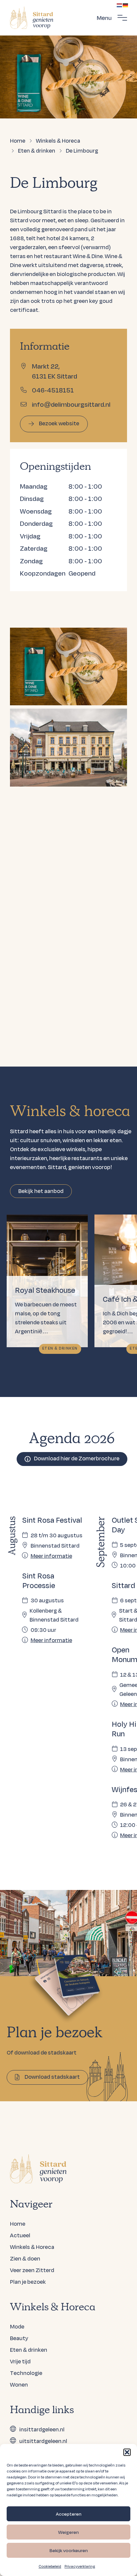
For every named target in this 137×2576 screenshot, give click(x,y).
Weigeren (68, 2532)
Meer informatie (51, 1556)
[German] (126, 4)
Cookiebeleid (50, 2566)
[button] (127, 2452)
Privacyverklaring (80, 2566)
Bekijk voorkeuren (69, 2550)
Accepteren (69, 2514)
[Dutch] (120, 4)
